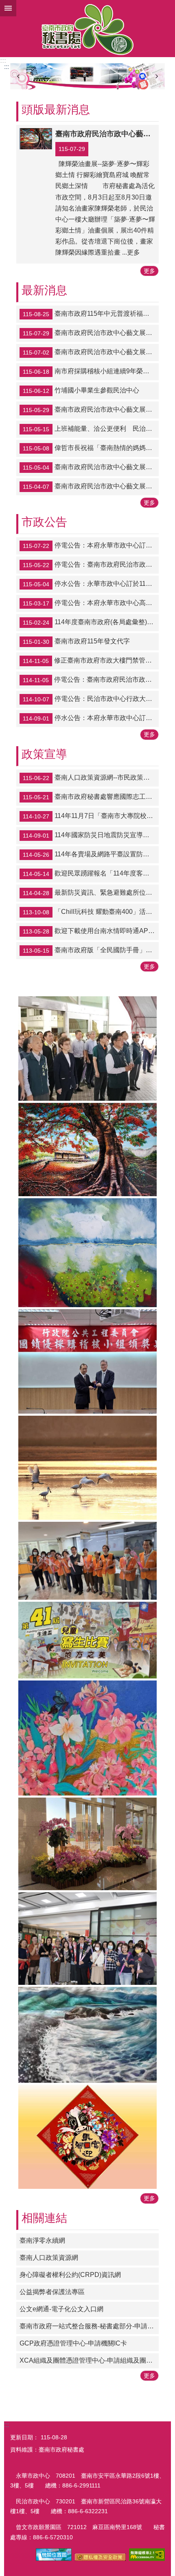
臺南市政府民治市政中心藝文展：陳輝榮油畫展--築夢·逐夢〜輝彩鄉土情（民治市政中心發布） (91, 333)
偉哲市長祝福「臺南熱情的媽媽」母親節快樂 (91, 448)
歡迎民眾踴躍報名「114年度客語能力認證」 (91, 873)
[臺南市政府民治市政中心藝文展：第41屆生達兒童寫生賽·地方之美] (87, 1640)
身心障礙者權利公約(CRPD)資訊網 (70, 2275)
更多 (149, 271)
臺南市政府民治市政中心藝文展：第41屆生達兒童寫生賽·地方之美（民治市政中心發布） (91, 467)
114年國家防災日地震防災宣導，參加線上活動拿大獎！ (91, 835)
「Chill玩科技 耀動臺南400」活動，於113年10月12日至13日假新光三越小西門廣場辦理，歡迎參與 (91, 912)
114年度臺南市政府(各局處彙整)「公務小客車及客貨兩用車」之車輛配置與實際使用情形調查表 (91, 623)
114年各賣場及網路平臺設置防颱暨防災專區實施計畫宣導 (91, 854)
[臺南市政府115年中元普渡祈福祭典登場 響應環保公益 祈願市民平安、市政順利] (87, 1048)
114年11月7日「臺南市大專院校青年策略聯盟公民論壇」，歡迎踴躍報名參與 (91, 816)
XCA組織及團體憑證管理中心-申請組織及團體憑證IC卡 (89, 2360)
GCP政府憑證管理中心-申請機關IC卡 (73, 2343)
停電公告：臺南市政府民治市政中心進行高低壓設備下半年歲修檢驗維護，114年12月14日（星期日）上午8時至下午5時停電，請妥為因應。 (91, 680)
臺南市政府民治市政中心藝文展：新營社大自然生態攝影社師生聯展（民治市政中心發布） (91, 410)
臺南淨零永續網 (42, 2240)
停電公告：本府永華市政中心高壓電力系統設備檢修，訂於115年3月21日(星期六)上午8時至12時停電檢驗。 (91, 603)
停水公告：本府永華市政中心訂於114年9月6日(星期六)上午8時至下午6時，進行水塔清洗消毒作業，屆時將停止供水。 (91, 718)
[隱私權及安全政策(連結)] (100, 2559)
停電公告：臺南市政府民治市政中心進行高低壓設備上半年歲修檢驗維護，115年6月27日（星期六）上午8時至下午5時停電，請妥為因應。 (91, 565)
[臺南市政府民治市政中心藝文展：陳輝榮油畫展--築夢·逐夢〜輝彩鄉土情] (87, 1150)
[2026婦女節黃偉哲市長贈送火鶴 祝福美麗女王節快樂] (87, 1939)
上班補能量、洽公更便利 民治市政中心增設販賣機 (91, 429)
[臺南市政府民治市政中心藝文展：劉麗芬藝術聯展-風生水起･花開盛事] (87, 1738)
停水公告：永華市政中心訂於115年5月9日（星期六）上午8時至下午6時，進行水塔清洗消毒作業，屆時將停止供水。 (91, 584)
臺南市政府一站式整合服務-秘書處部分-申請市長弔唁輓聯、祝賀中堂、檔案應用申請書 (89, 2326)
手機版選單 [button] (8, 8)
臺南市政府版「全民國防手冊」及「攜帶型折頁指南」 (91, 950)
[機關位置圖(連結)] (54, 2559)
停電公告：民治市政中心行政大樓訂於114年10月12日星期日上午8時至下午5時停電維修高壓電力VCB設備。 (91, 699)
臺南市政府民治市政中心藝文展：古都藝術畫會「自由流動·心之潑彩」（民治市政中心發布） (91, 352)
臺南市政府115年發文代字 (76, 642)
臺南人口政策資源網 (49, 2258)
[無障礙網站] (147, 2559)
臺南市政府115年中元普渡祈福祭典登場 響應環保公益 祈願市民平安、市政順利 (91, 314)
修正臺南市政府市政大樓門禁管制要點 (91, 661)
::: (3, 61)
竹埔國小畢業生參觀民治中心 (81, 390)
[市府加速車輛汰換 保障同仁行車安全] (87, 76)
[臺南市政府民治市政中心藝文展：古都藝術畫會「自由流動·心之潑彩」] (87, 1253)
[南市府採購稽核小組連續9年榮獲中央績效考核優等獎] (87, 1361)
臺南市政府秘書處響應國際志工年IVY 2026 (91, 797)
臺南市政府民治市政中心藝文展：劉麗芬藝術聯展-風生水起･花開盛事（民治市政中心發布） (91, 486)
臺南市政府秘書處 (87, 29)
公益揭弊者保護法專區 (52, 2292)
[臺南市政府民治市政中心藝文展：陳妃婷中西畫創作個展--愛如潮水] (87, 2035)
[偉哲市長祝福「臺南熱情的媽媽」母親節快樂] (87, 1561)
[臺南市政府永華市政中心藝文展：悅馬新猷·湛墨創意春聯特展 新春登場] (87, 2137)
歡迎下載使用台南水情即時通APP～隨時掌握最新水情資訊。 (91, 931)
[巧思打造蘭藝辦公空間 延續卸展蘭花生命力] (87, 1844)
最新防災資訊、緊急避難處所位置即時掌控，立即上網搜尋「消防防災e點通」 (91, 893)
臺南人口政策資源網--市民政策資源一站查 (91, 778)
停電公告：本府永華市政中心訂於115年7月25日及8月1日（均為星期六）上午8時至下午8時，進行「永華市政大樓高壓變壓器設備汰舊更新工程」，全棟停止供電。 (91, 546)
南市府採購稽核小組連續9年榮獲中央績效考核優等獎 (91, 371)
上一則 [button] (18, 76)
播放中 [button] (151, 71)
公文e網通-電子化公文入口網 (61, 2309)
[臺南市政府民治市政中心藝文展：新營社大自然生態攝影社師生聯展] (87, 1468)
